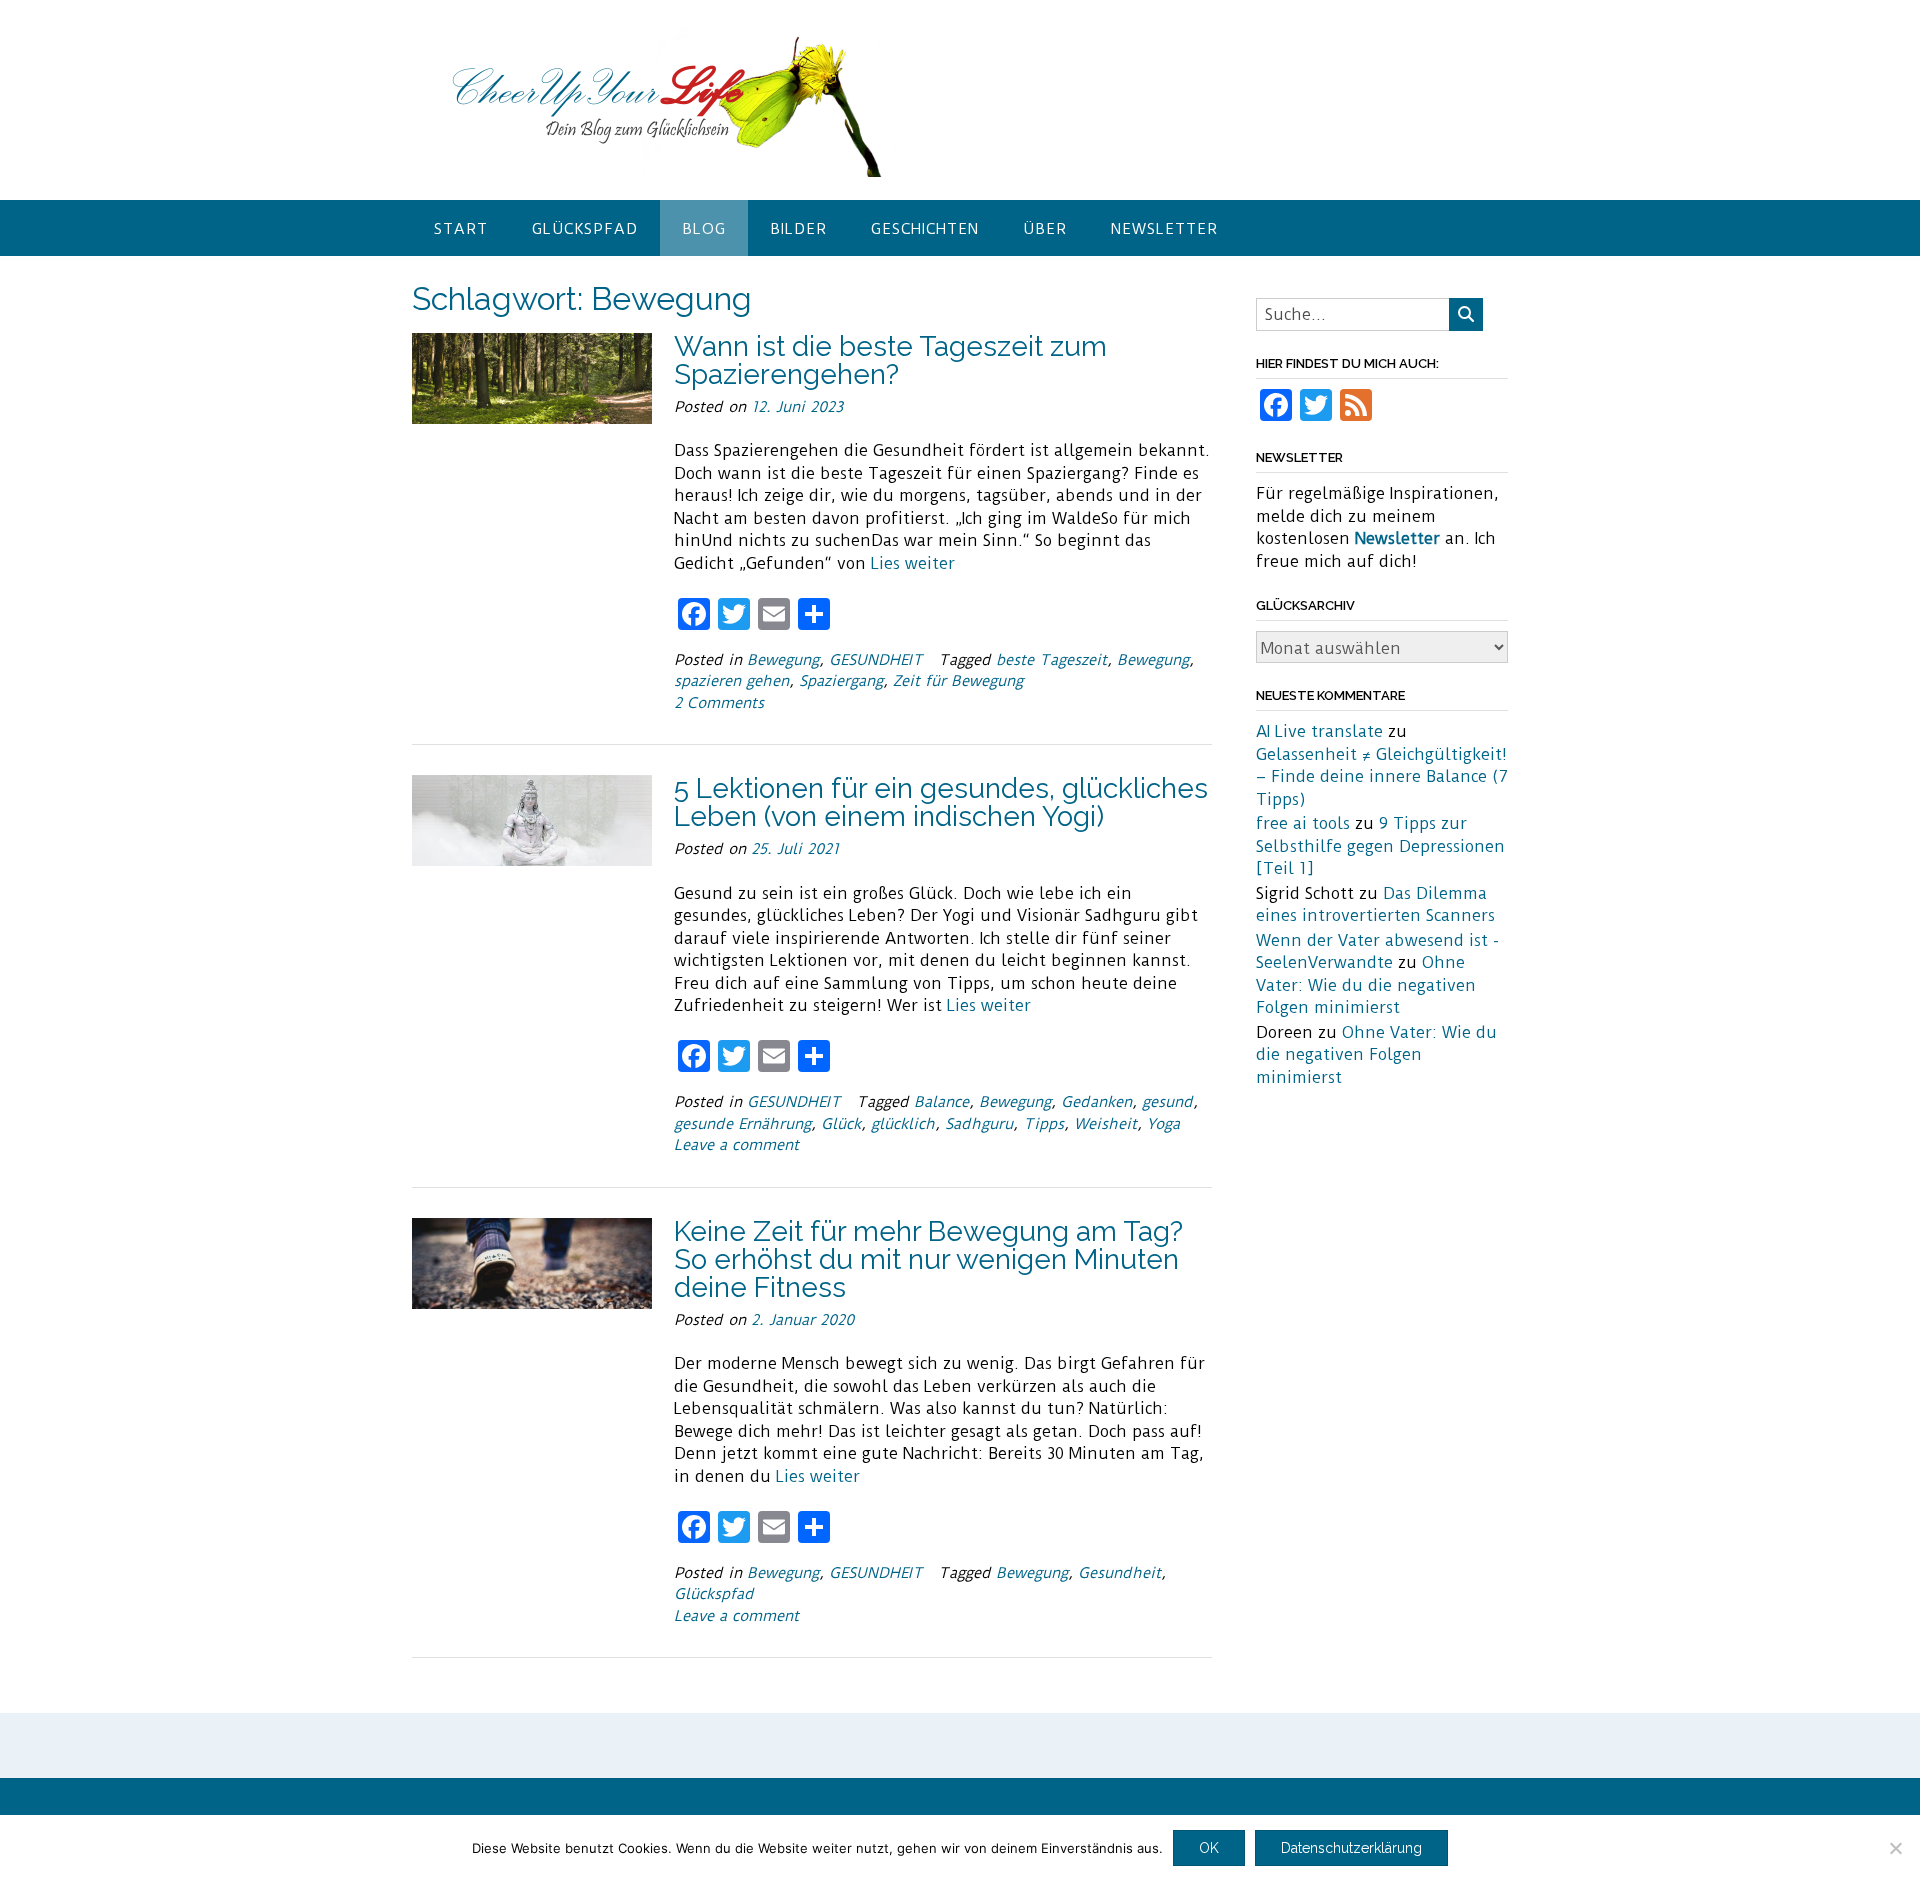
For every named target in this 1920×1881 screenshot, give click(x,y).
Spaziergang (841, 681)
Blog (704, 229)
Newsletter (1164, 229)
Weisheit (1105, 1124)
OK (1209, 1848)
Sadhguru (979, 1124)
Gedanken (1096, 1102)
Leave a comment (736, 1145)
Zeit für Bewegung (958, 681)
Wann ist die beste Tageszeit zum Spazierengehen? (890, 360)
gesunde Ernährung (742, 1124)
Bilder (798, 229)
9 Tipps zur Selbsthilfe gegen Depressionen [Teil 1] (1380, 846)
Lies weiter (913, 563)
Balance (941, 1102)
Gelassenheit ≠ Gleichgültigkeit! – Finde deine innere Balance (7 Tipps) (1382, 777)
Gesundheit (1119, 1573)
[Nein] (1895, 1848)
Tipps (1043, 1124)
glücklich (903, 1124)
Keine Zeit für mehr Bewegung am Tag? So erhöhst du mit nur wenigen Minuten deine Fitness (928, 1259)
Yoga (1163, 1124)
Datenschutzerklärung (1351, 1848)
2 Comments (719, 703)
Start (461, 229)
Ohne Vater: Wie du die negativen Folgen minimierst (1366, 985)
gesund (1167, 1102)
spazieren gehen (731, 681)
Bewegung (783, 660)
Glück (841, 1124)
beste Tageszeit (1051, 660)
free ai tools (1303, 823)
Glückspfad (585, 229)
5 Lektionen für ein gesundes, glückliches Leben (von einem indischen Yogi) (941, 802)
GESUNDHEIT (876, 660)
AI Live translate (1319, 731)
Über (1045, 229)
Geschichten (925, 229)
